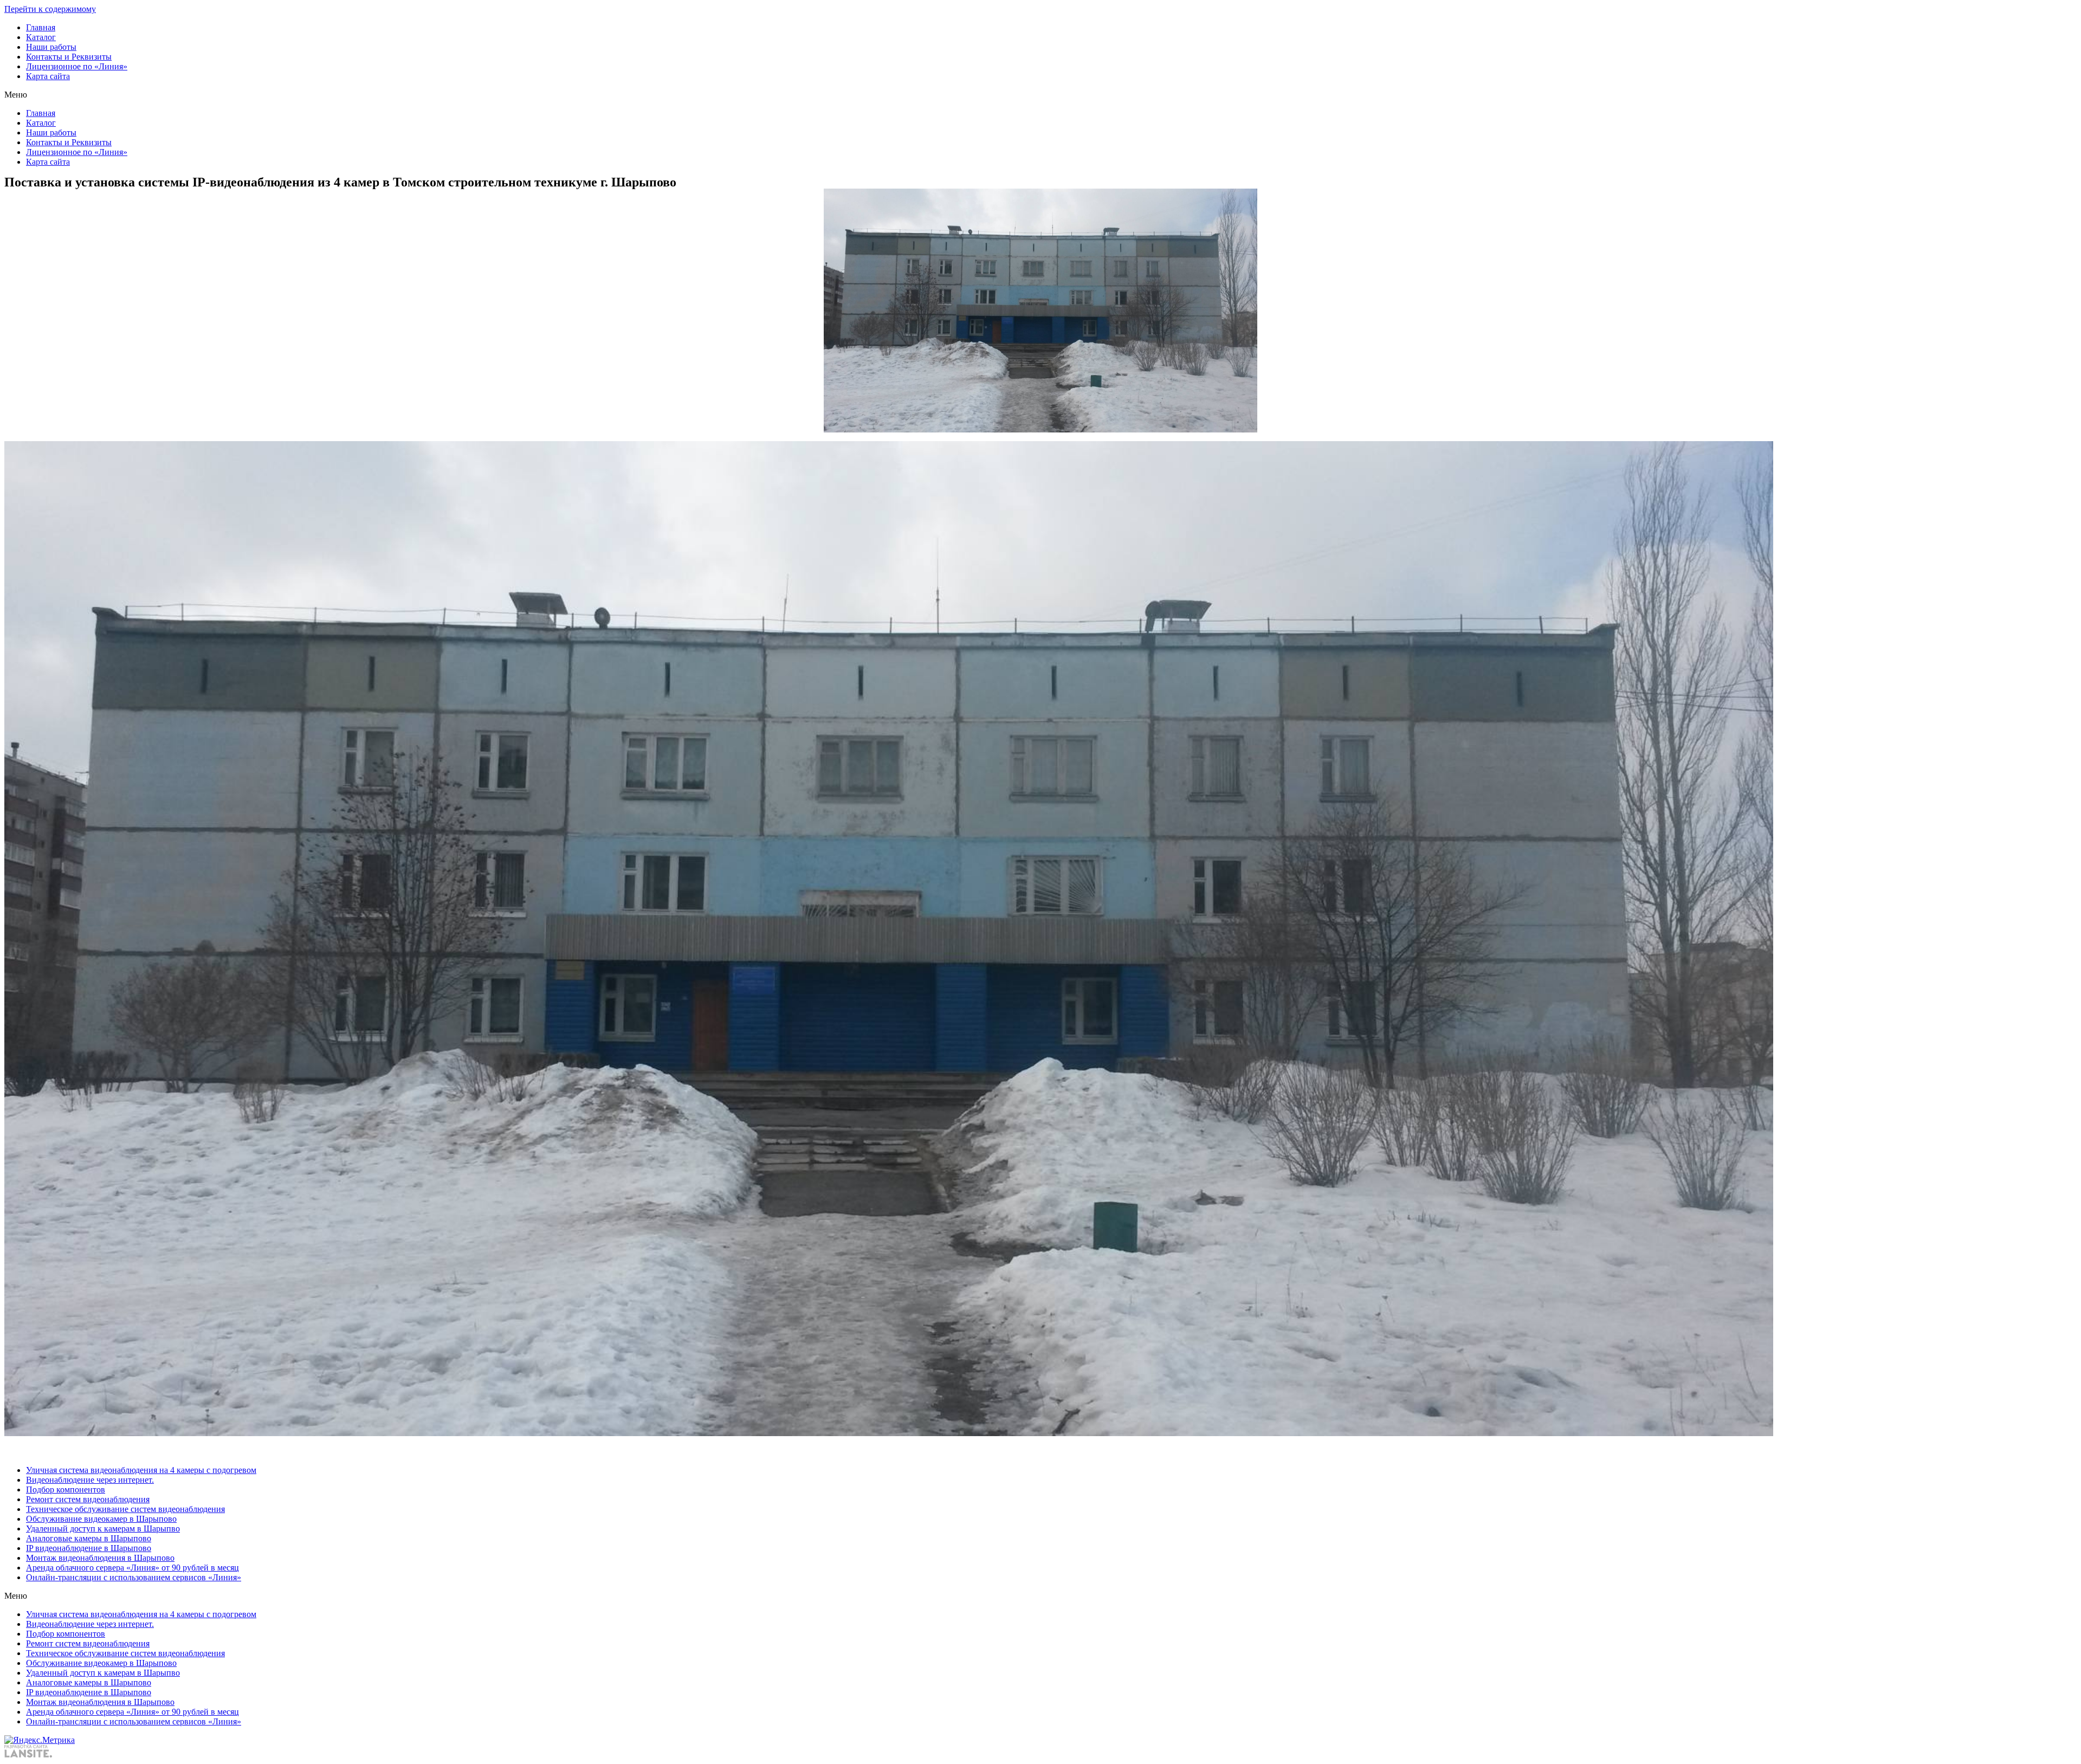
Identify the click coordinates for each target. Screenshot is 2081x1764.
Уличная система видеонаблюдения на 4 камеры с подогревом (141, 1470)
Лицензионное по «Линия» (77, 66)
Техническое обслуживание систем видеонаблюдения (125, 1509)
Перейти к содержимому (50, 9)
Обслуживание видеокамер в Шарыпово (101, 1519)
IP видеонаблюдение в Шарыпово (89, 1548)
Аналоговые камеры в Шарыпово (89, 1538)
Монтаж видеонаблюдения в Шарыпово (100, 1558)
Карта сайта (48, 76)
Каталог (41, 37)
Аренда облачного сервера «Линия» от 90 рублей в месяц (133, 1568)
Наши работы (51, 47)
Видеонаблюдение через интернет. (90, 1480)
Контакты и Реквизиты (69, 57)
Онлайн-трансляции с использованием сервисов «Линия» (134, 1577)
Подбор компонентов (66, 1490)
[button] (1040, 95)
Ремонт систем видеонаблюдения (88, 1499)
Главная (41, 27)
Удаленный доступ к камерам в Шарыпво (103, 1529)
